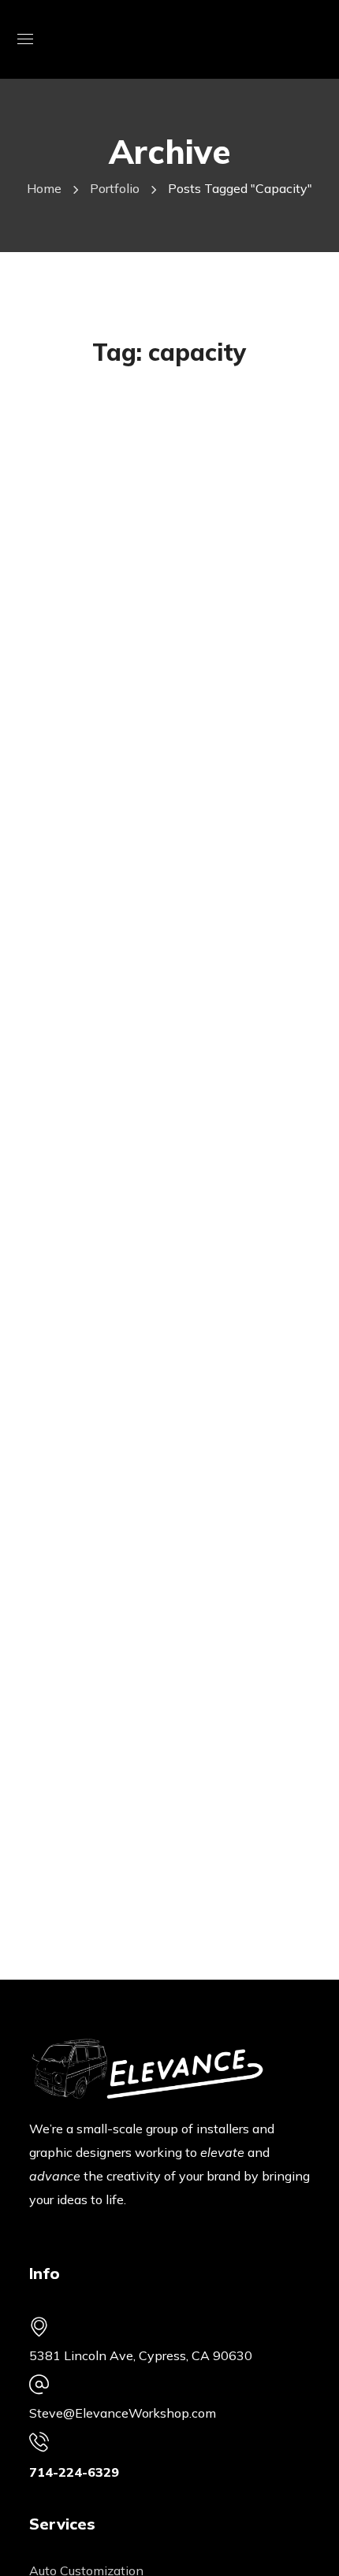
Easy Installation (141, 557)
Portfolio (115, 188)
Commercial (98, 434)
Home (44, 188)
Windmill (88, 410)
